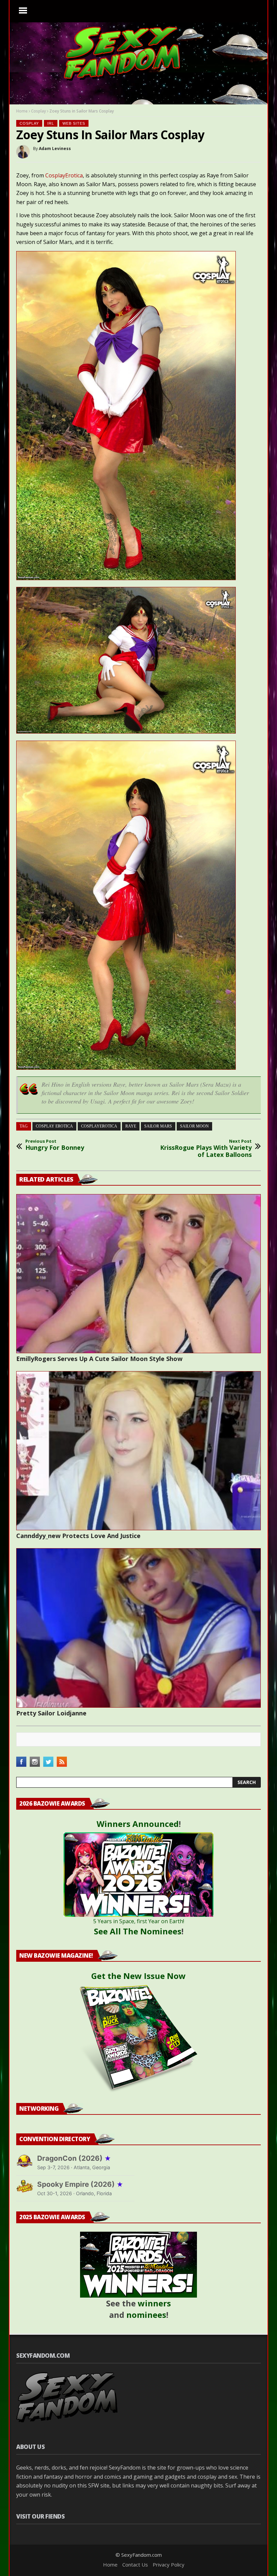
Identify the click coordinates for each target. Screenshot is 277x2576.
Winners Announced (138, 1824)
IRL (51, 123)
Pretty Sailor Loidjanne (51, 1713)
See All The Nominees (138, 1931)
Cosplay (39, 111)
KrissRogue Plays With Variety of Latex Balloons (206, 1149)
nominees (146, 2315)
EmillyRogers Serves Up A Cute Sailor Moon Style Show (99, 1359)
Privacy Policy (169, 2565)
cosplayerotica (99, 1126)
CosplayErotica (64, 175)
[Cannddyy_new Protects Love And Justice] (138, 1451)
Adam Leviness (55, 148)
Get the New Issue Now (138, 1976)
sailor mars (158, 1126)
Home (22, 111)
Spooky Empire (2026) (80, 2184)
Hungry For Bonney (55, 1145)
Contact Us (135, 2565)
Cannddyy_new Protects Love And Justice (78, 1536)
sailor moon (194, 1126)
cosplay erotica (54, 1126)
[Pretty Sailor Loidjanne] (138, 1628)
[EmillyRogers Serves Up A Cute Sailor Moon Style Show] (138, 1274)
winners (154, 2303)
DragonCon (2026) (74, 2158)
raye (131, 1126)
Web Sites (74, 123)
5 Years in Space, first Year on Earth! (139, 1921)
